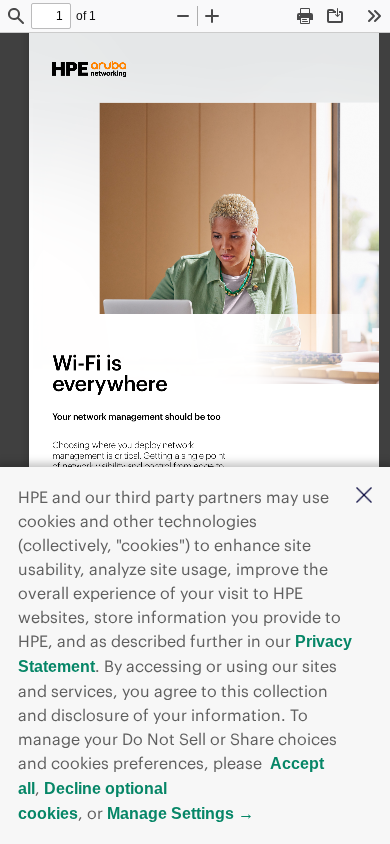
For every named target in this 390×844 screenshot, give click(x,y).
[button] (364, 497)
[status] (51, 16)
